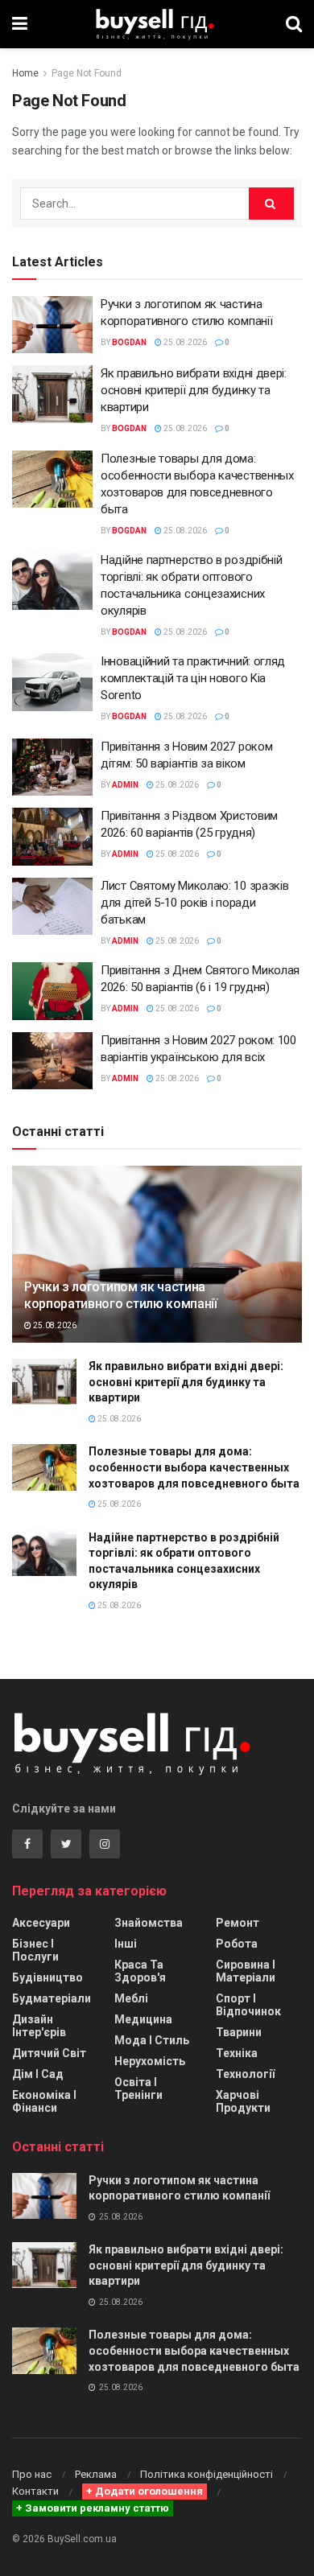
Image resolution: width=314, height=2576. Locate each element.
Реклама (96, 2474)
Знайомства (149, 1923)
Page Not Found (87, 73)
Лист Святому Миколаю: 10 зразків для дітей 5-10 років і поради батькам (194, 903)
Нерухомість (150, 2061)
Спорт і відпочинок (248, 2005)
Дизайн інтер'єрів (39, 2026)
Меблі (131, 1998)
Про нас (32, 2474)
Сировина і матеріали (246, 1971)
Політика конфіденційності (207, 2474)
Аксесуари (41, 1923)
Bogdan (129, 342)
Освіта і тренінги (138, 2088)
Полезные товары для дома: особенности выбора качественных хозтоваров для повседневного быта (194, 1467)
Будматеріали (52, 1998)
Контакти (35, 2491)
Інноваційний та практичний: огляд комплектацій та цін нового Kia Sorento (193, 678)
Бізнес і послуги (35, 1950)
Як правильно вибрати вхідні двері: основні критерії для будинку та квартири (194, 390)
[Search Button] (271, 204)
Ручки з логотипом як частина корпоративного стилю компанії (121, 1295)
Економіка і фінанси (44, 2101)
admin (125, 785)
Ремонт (238, 1923)
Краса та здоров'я (140, 1971)
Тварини (239, 2032)
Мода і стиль (152, 2040)
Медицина (143, 2019)
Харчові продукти (243, 2101)
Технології (245, 2074)
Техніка (237, 2053)
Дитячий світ (49, 2053)
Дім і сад (38, 2074)
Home (25, 73)
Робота (237, 1944)
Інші (126, 1944)
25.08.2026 (184, 342)
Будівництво (48, 1977)
